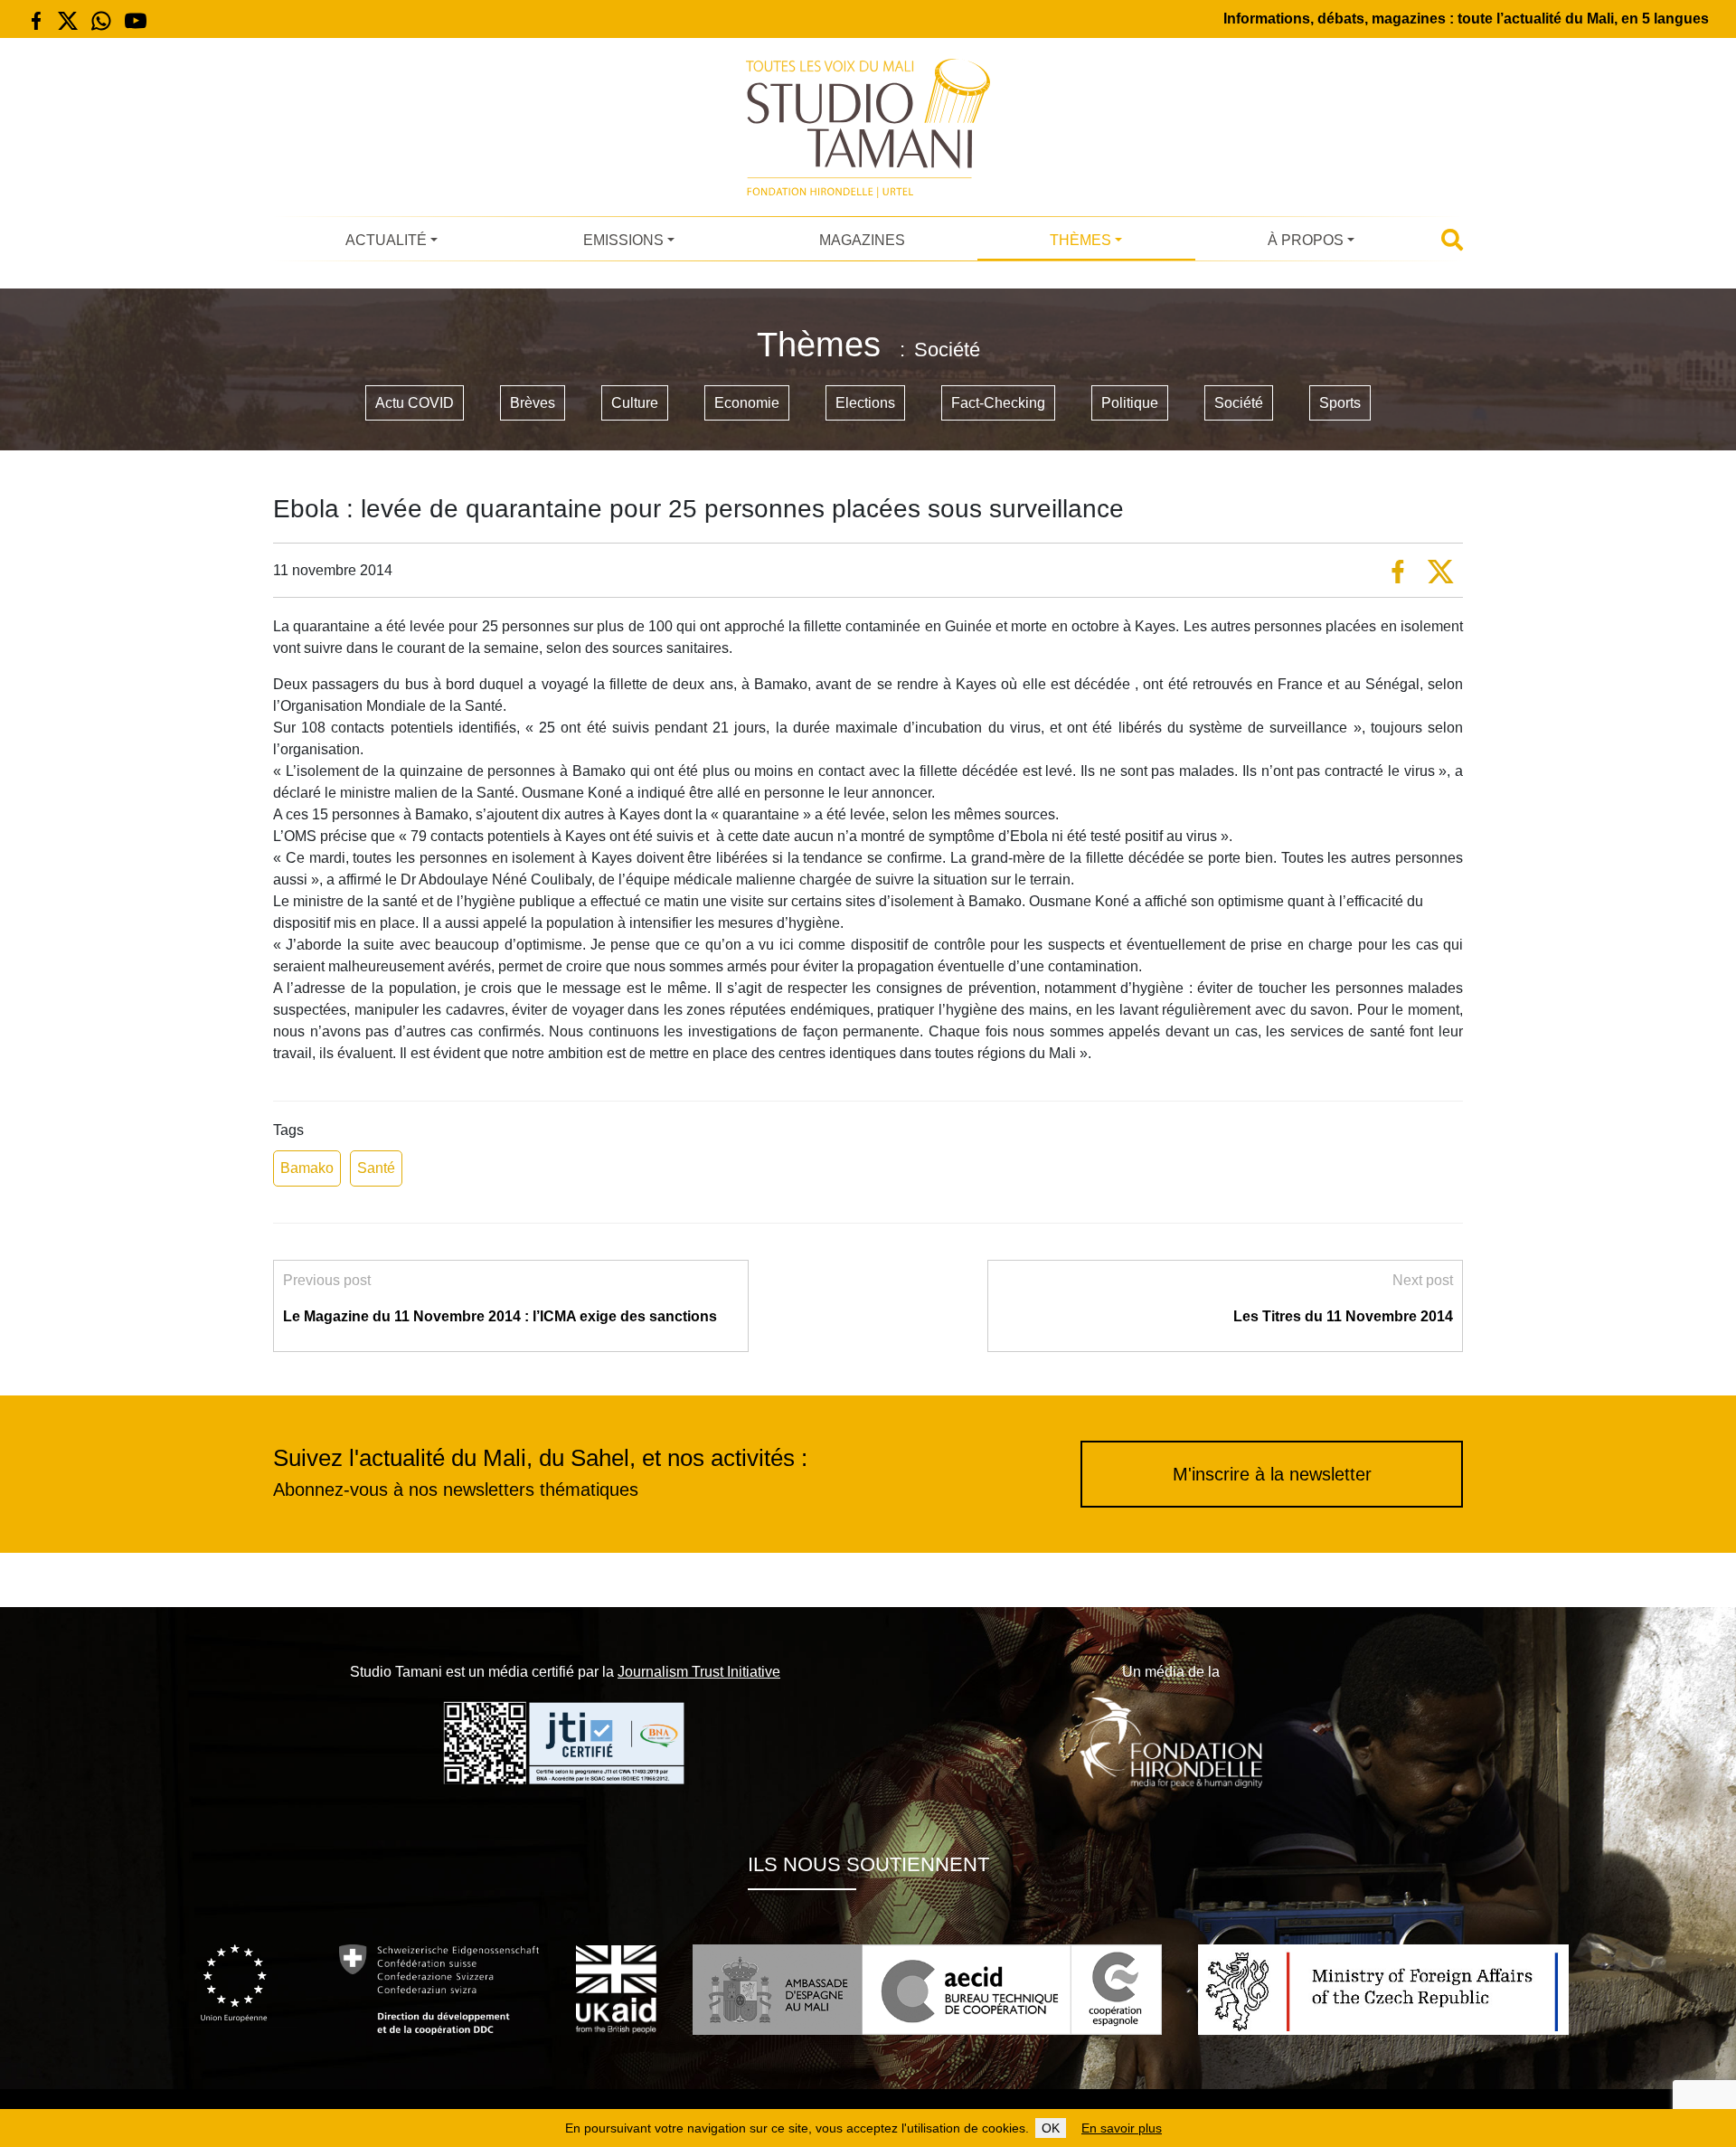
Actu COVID (415, 403)
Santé (376, 1168)
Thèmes (1080, 240)
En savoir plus (1122, 2128)
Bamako (307, 1168)
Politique (1130, 403)
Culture (635, 403)
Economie (747, 403)
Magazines (862, 240)
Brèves (533, 403)
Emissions (623, 240)
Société (1239, 403)
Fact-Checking (998, 403)
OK (1051, 2128)
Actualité (386, 240)
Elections (865, 403)
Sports (1340, 403)
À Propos (1306, 240)
